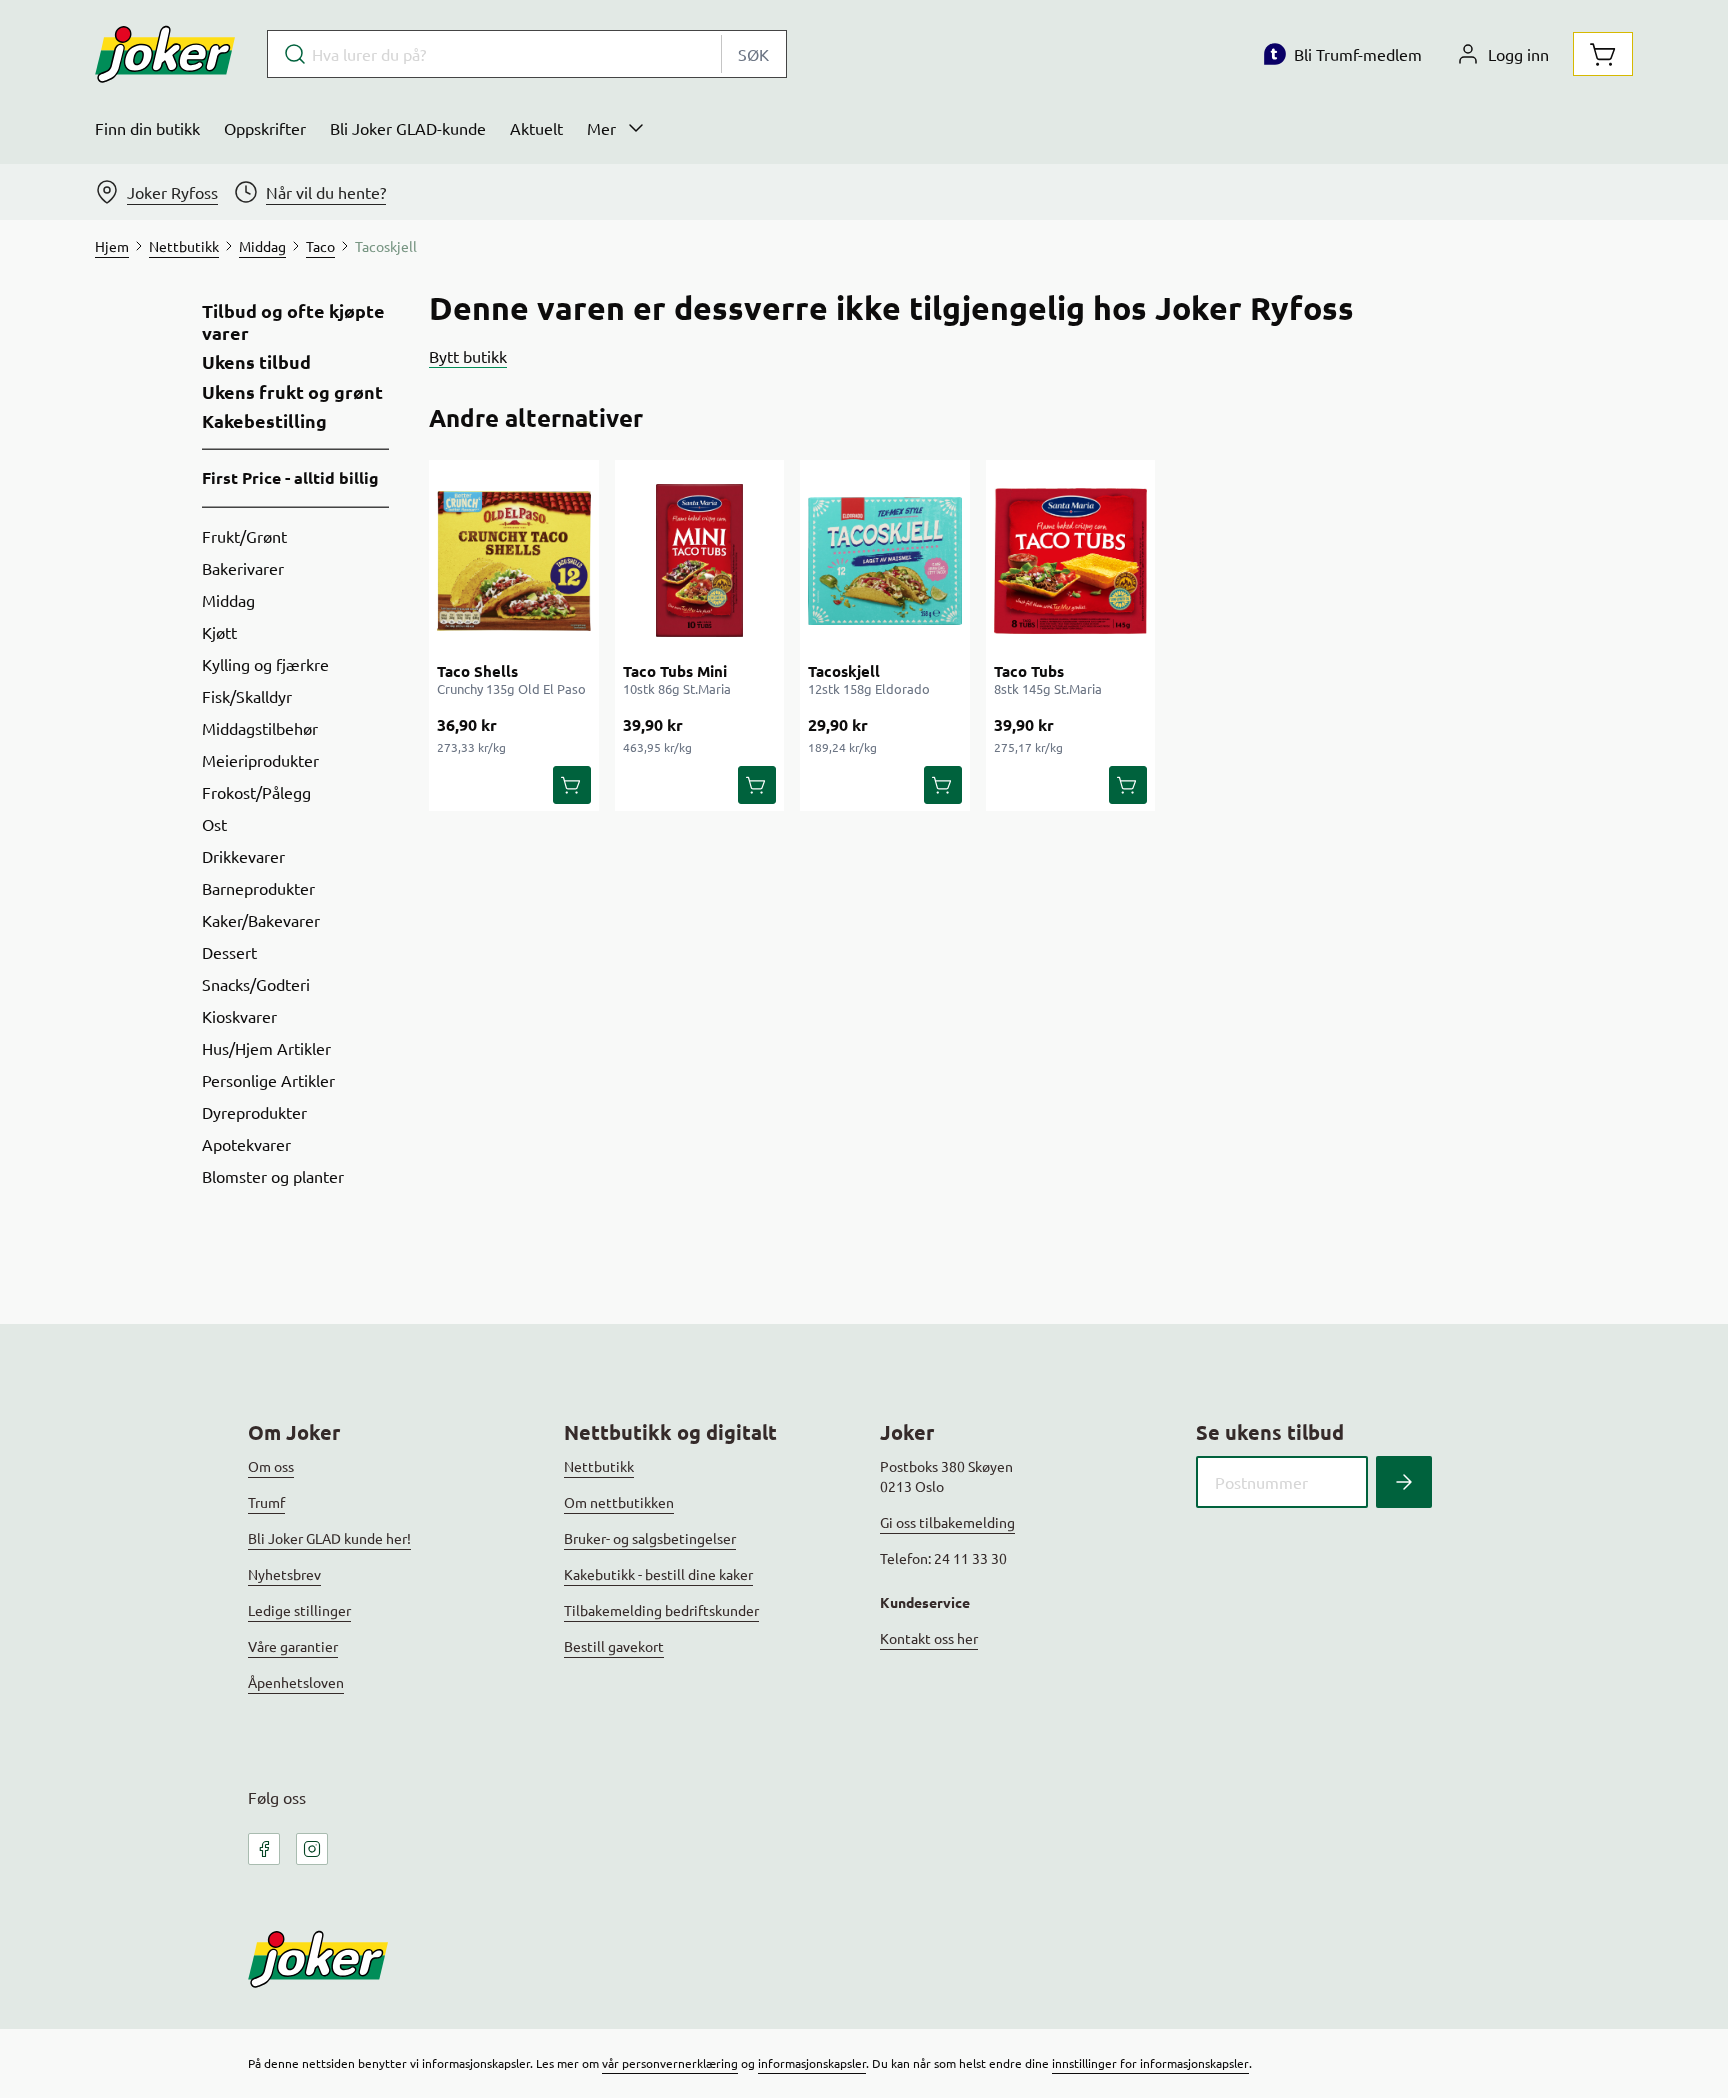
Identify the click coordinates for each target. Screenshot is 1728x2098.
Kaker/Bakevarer (261, 920)
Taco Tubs (1029, 671)
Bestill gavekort (614, 1646)
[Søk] (1404, 1482)
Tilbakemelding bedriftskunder (661, 1610)
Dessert (229, 952)
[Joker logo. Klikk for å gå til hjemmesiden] (165, 54)
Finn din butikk (147, 128)
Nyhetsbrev (284, 1574)
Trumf (266, 1502)
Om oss (271, 1466)
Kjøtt (219, 632)
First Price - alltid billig (290, 477)
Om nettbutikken (619, 1502)
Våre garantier (293, 1646)
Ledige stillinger (299, 1610)
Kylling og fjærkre (265, 664)
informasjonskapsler (812, 2063)
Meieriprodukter (260, 760)
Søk (753, 54)
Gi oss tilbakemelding (947, 1522)
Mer (601, 128)
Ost (214, 824)
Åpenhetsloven (296, 1682)
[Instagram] (312, 1849)
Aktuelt (536, 128)
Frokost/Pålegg (256, 792)
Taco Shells (477, 671)
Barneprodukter (258, 888)
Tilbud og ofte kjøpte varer (293, 321)
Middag (228, 600)
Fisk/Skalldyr (247, 696)
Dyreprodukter (254, 1112)
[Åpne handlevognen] (1603, 54)
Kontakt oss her (929, 1638)
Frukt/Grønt (244, 536)
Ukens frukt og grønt (292, 392)
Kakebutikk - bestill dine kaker (658, 1574)
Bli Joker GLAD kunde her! (329, 1538)
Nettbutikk (599, 1466)
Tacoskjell (844, 671)
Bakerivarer (243, 568)
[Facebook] (264, 1849)
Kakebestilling (264, 421)
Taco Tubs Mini (675, 671)
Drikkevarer (243, 856)
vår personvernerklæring (670, 2063)
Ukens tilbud (256, 362)
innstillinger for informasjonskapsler (1150, 2063)
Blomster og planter (273, 1176)
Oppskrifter (265, 128)
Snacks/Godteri (256, 984)
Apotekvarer (246, 1144)
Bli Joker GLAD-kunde (408, 128)
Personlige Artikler (268, 1080)
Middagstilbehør (260, 728)
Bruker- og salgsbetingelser (650, 1538)
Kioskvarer (239, 1016)
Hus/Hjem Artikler (266, 1048)
